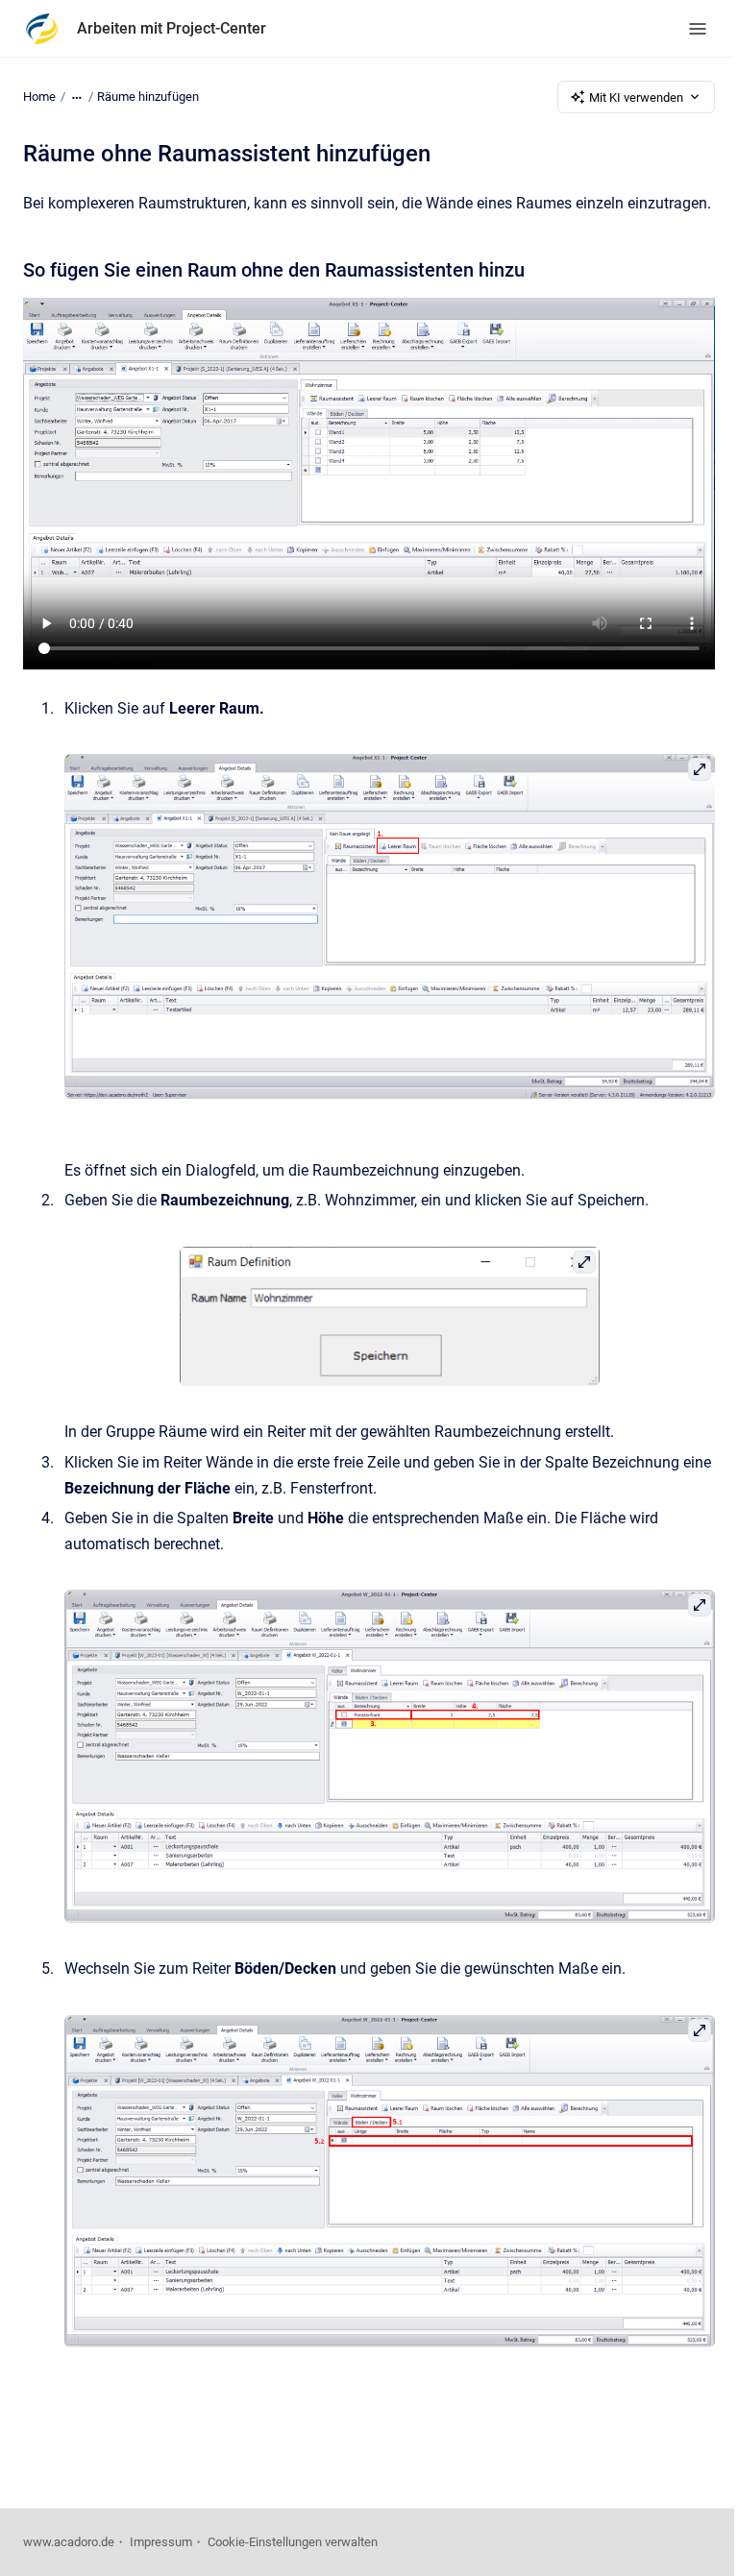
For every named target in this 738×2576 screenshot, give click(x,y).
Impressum (161, 2542)
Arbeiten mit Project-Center (172, 28)
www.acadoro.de (69, 2542)
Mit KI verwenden (636, 97)
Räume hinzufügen (148, 97)
